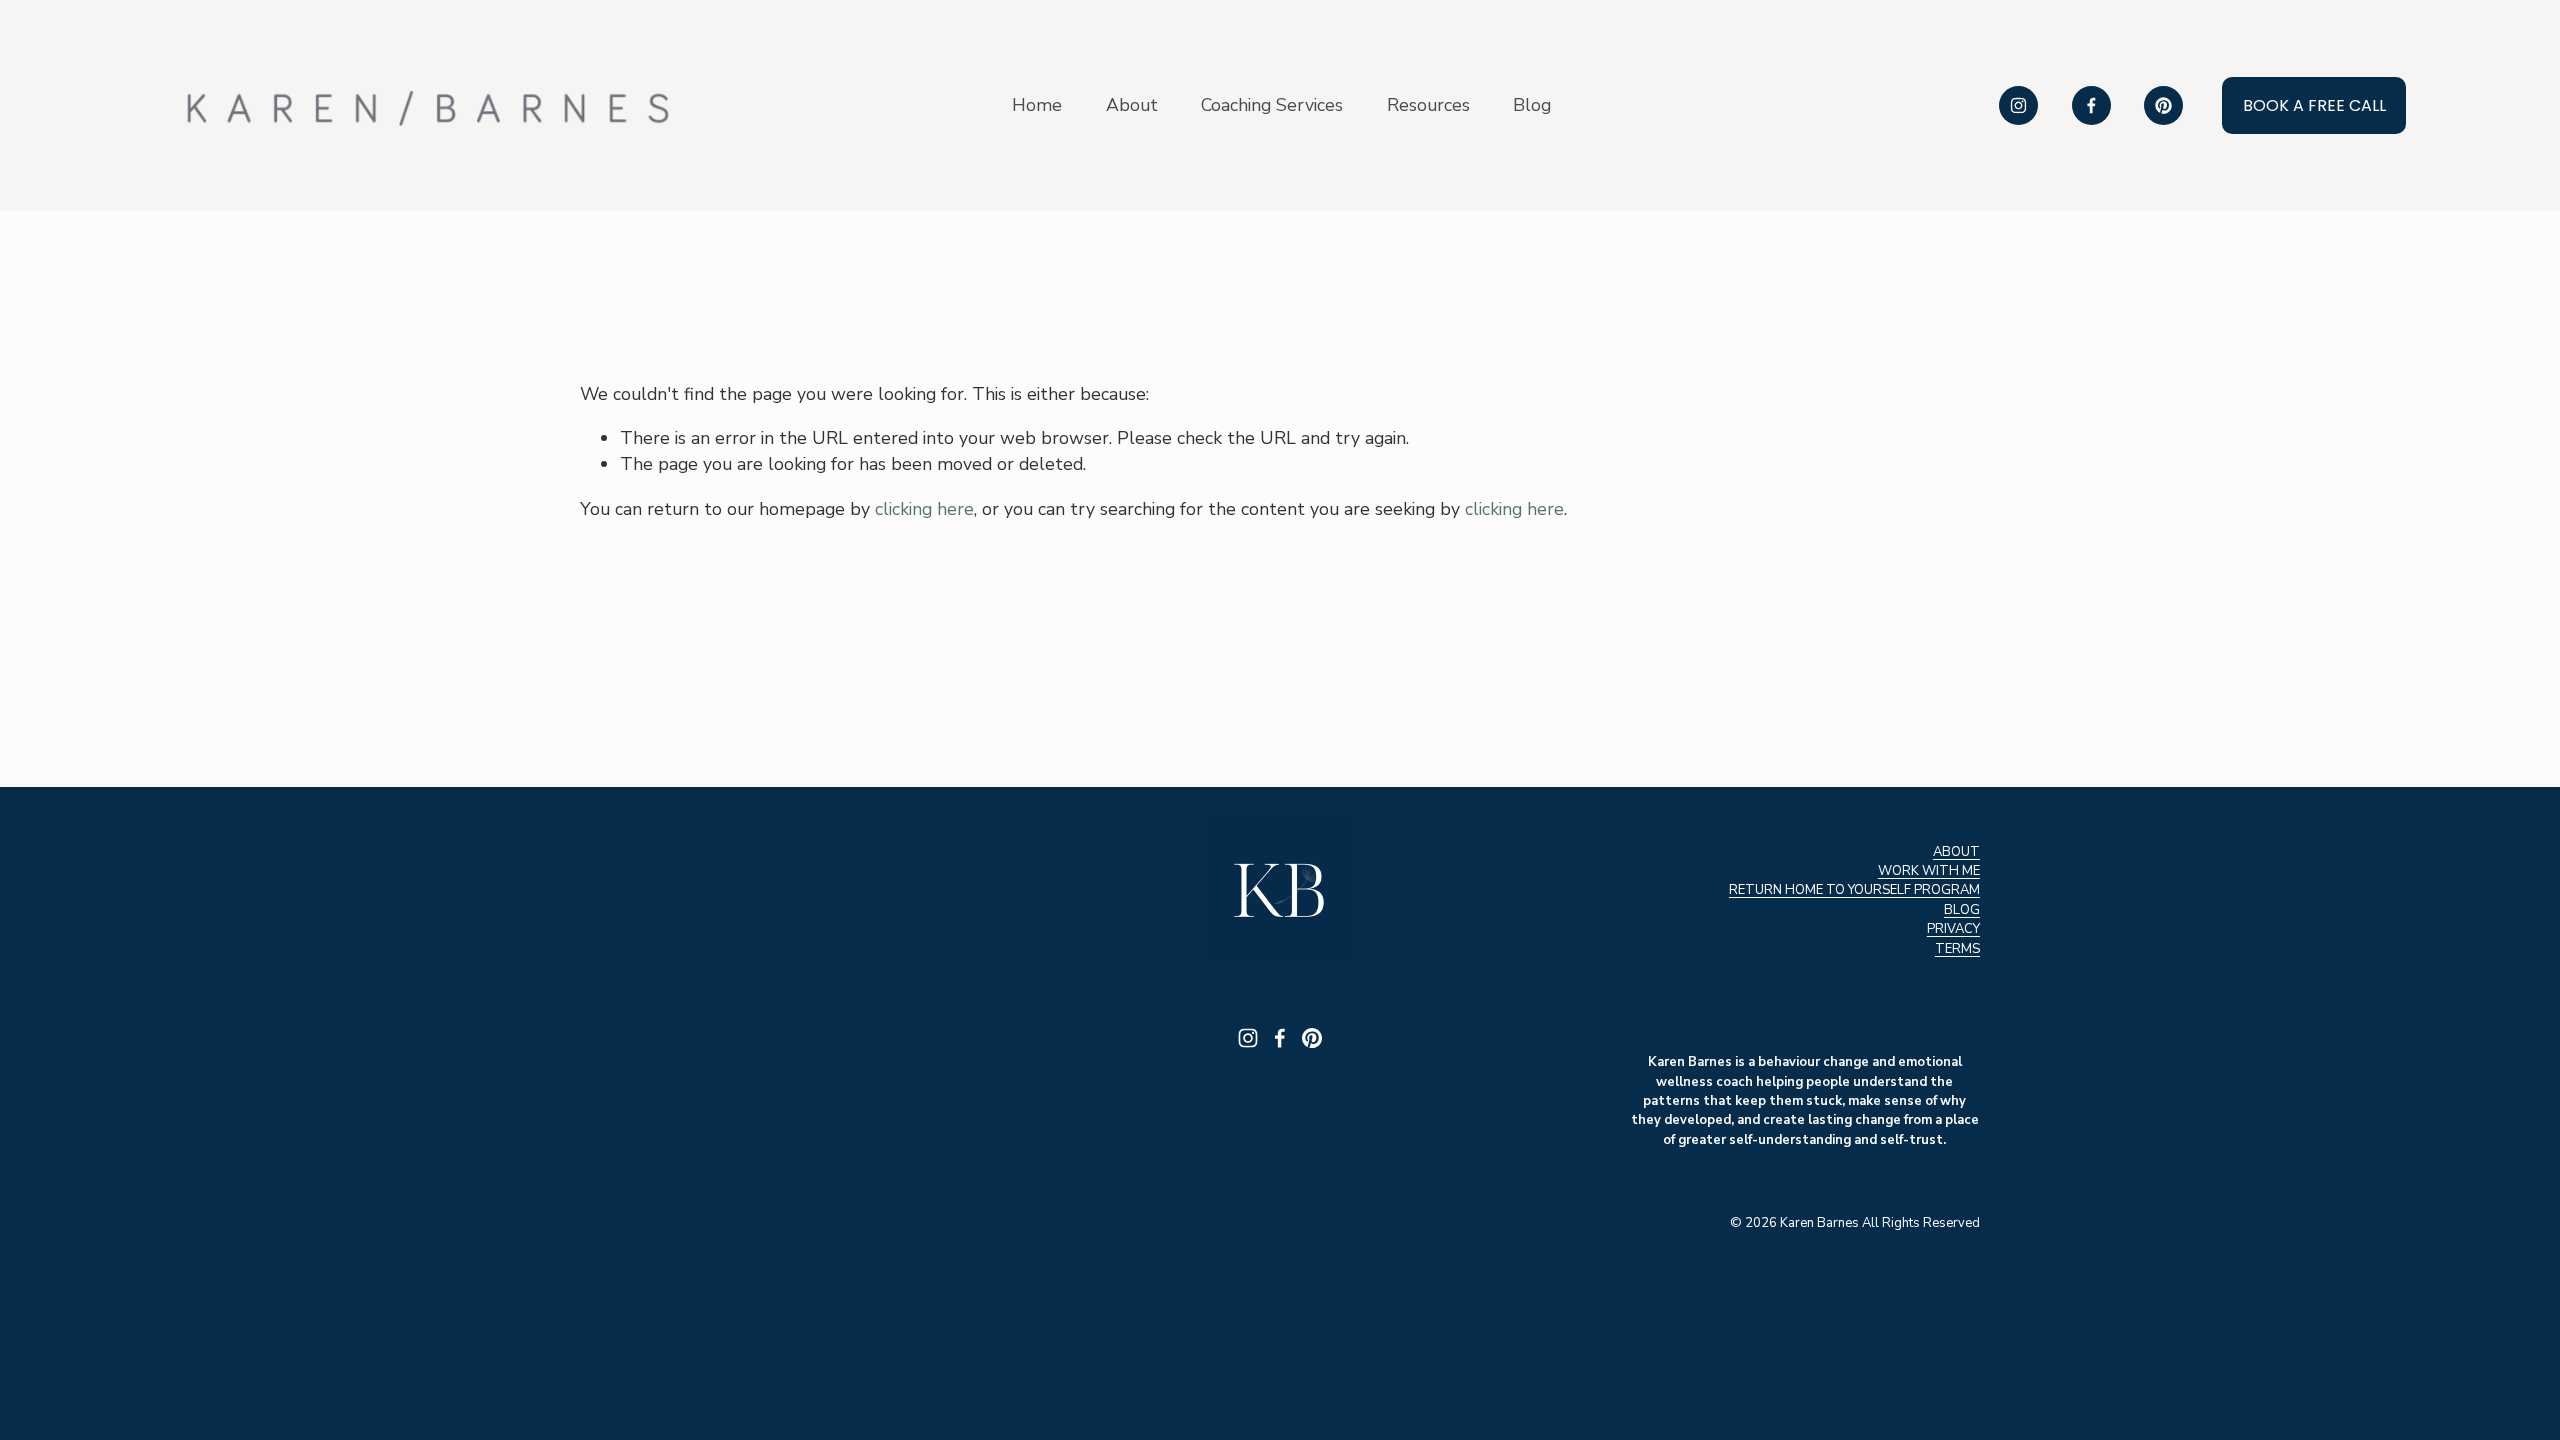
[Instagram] (2018, 105)
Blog (1532, 105)
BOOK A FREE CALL (2314, 105)
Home (1037, 105)
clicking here (924, 509)
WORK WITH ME (1929, 871)
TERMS (1957, 949)
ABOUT (1956, 852)
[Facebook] (2091, 105)
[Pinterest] (2163, 105)
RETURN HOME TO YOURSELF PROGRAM (1854, 890)
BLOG (1962, 910)
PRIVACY (1953, 929)
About (1132, 105)
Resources (1428, 105)
